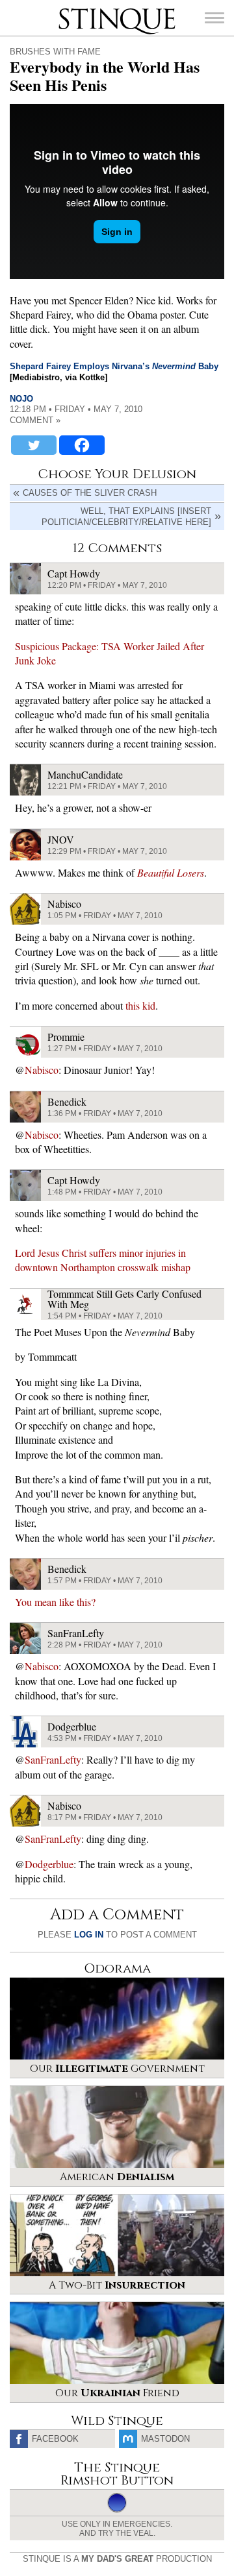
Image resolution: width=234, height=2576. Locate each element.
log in (89, 1935)
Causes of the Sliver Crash (90, 493)
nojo (21, 399)
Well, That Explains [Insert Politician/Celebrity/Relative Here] (126, 516)
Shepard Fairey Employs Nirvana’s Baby (114, 366)
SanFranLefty (53, 1759)
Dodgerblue (49, 1864)
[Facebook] (82, 445)
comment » (35, 420)
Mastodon (165, 2439)
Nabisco (42, 1070)
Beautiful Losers (171, 872)
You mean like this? (55, 1602)
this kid (140, 1005)
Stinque (70, 10)
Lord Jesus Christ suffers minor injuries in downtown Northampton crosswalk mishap (103, 1260)
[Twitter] (34, 445)
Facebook (55, 2439)
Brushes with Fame (55, 52)
